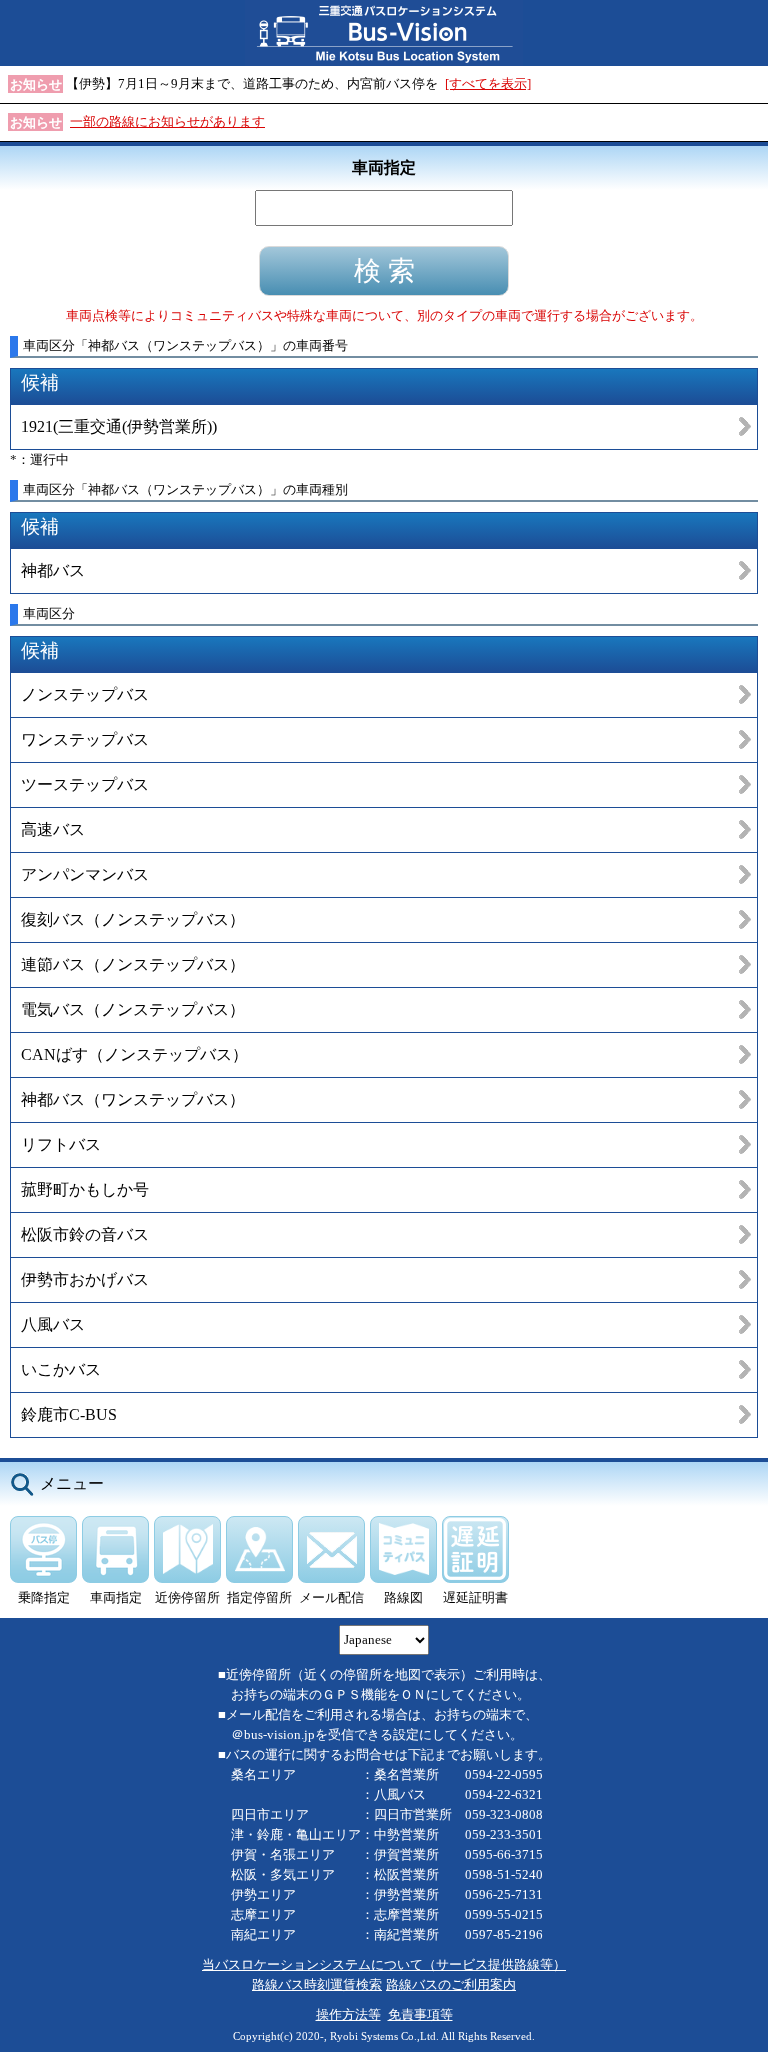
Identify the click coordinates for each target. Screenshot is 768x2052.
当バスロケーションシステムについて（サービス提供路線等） (384, 1964)
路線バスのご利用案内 (451, 1984)
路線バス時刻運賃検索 (317, 1984)
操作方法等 (348, 2014)
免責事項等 (420, 2014)
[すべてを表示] (488, 83)
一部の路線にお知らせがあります (167, 121)
